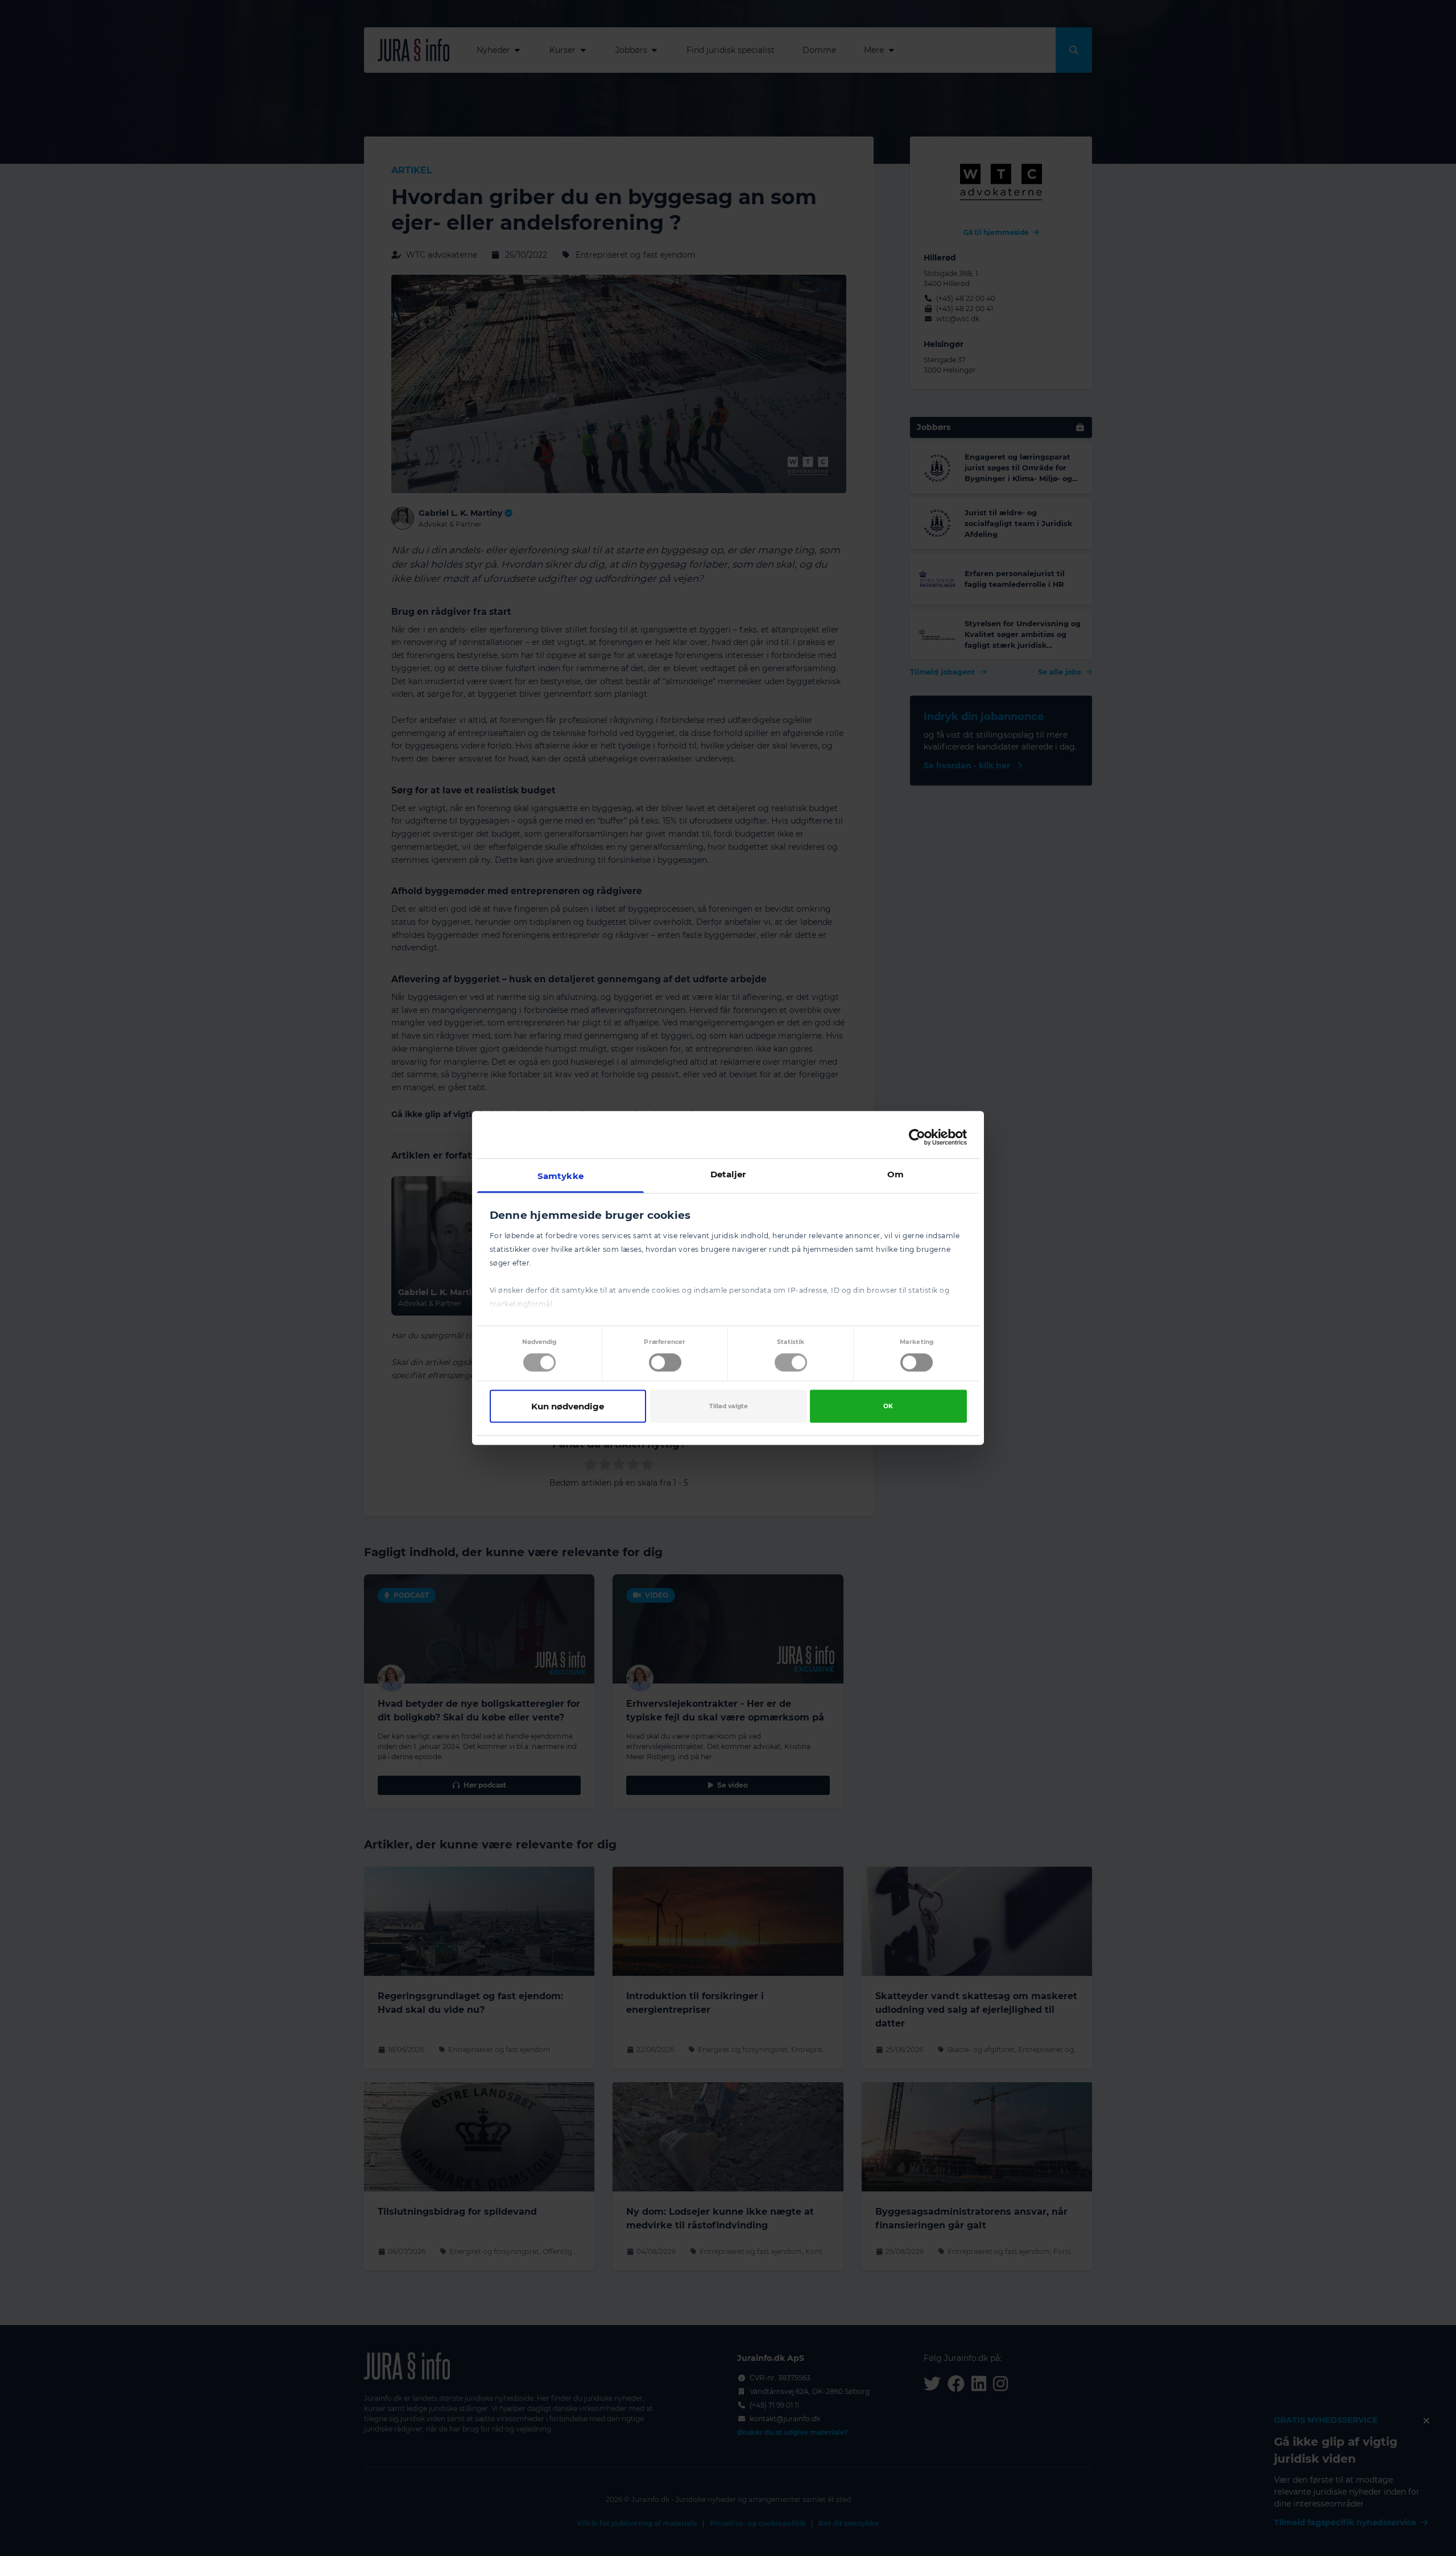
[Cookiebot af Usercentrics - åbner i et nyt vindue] (917, 1137)
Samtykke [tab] (561, 1176)
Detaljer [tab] (728, 1174)
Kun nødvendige (568, 1406)
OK (888, 1406)
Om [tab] (895, 1174)
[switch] (665, 1362)
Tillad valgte (729, 1406)
